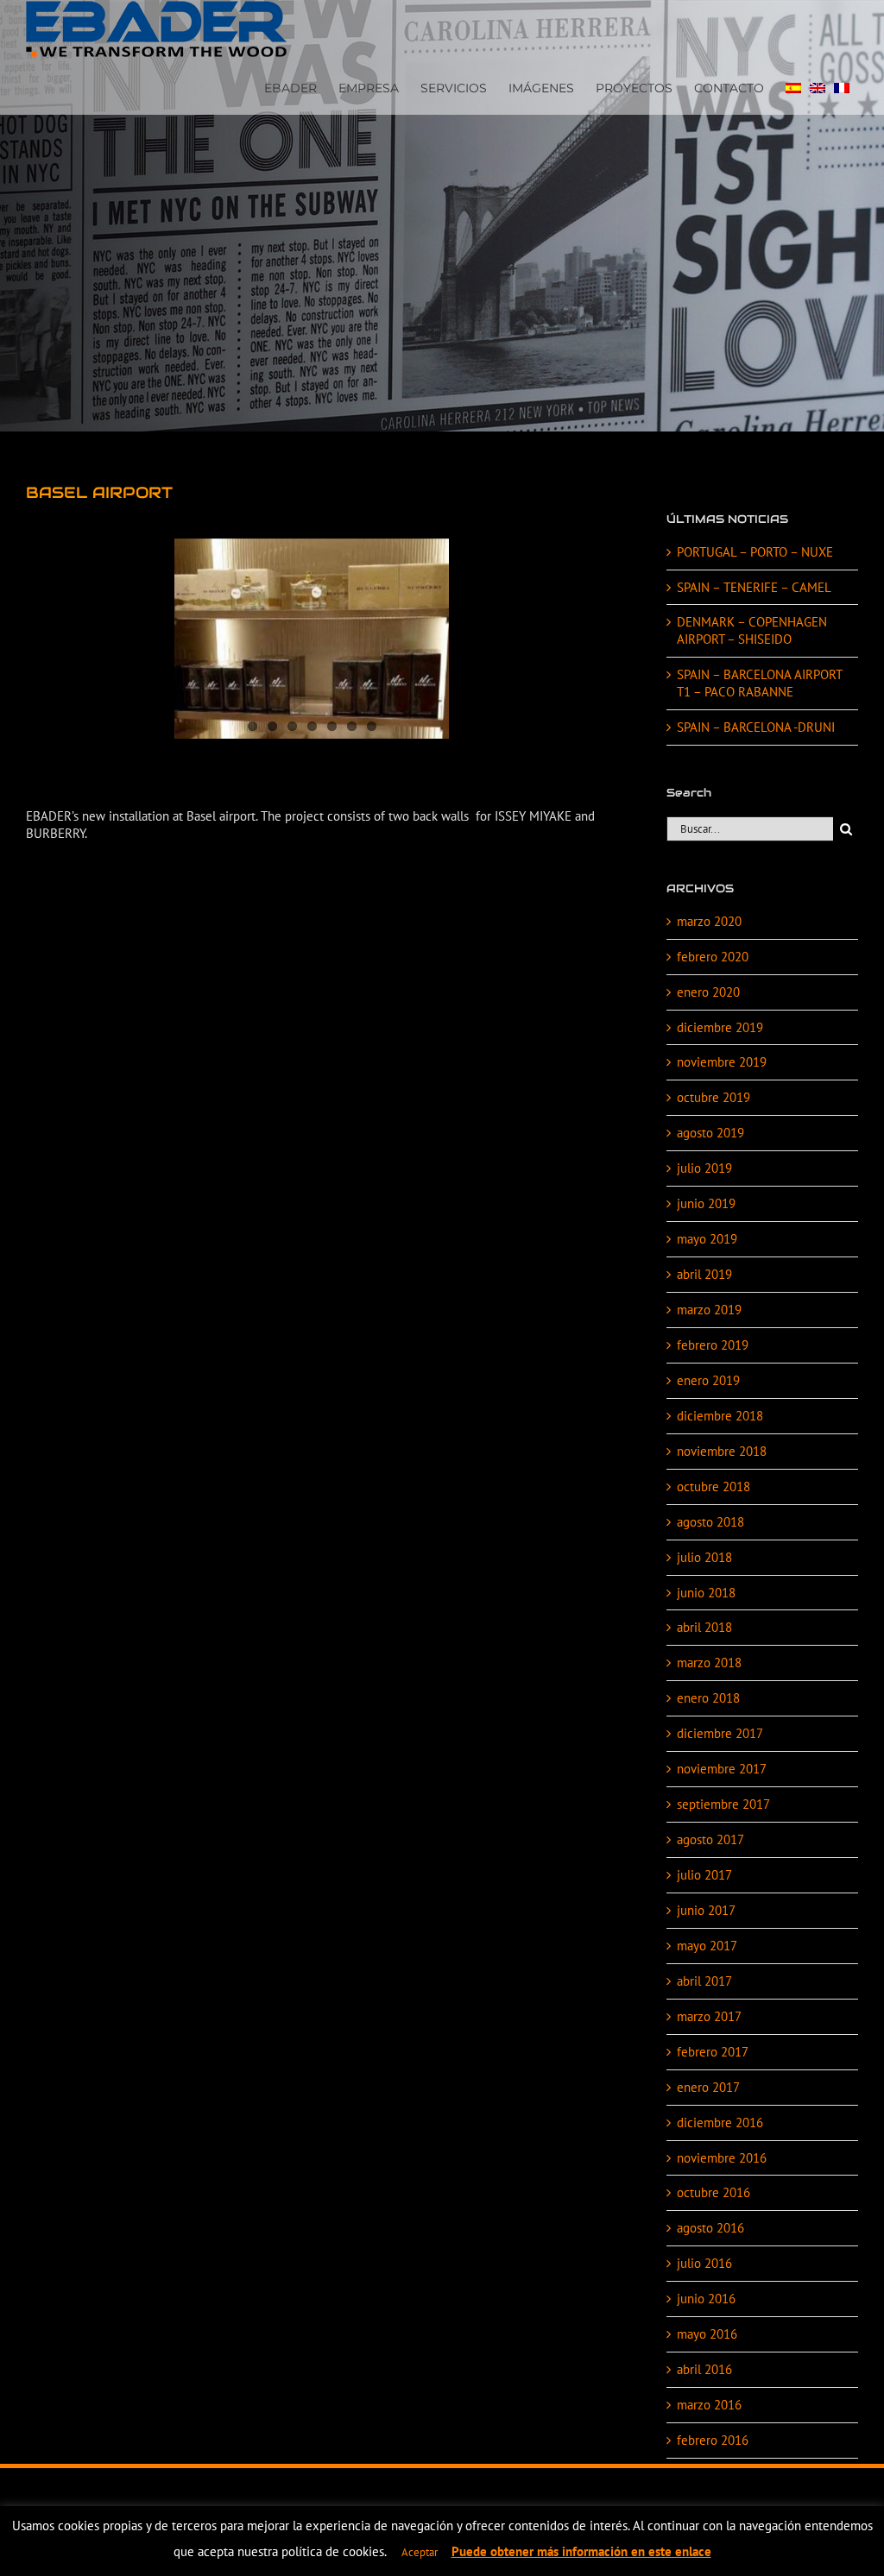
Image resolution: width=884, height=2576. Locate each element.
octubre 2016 (714, 2192)
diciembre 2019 (720, 1027)
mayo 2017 (707, 1946)
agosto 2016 (710, 2228)
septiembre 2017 (723, 1804)
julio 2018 (704, 1557)
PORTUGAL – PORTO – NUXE (755, 552)
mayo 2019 (707, 1239)
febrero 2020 (713, 957)
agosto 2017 (710, 1839)
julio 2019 (704, 1168)
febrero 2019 (713, 1345)
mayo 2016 (707, 2334)
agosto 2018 (710, 1522)
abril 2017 (704, 1981)
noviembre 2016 (722, 2158)
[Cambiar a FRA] (842, 86)
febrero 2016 (713, 2440)
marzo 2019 (709, 1310)
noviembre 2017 (722, 1769)
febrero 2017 (713, 2052)
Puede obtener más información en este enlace (581, 2551)
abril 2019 (704, 1274)
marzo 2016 (709, 2405)
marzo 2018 (709, 1663)
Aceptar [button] (420, 2552)
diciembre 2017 (720, 1733)
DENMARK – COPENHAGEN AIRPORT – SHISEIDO (752, 630)
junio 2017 (706, 1910)
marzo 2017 (709, 2016)
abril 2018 (704, 1627)
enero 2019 (708, 1380)
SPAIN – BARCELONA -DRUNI (756, 727)
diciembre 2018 (720, 1416)
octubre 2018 (714, 1486)
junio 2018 (706, 1593)
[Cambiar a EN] (818, 86)
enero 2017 (708, 2087)
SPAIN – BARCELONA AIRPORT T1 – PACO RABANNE (759, 683)
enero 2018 (708, 1698)
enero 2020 (708, 992)
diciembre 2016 (720, 2123)
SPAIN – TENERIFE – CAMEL (754, 587)
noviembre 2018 (722, 1451)
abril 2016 (704, 2369)
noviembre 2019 (722, 1062)
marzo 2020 (709, 921)
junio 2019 (706, 1203)
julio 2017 (704, 1875)
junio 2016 (706, 2299)
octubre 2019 (714, 1097)
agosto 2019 (710, 1133)
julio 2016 (704, 2263)
